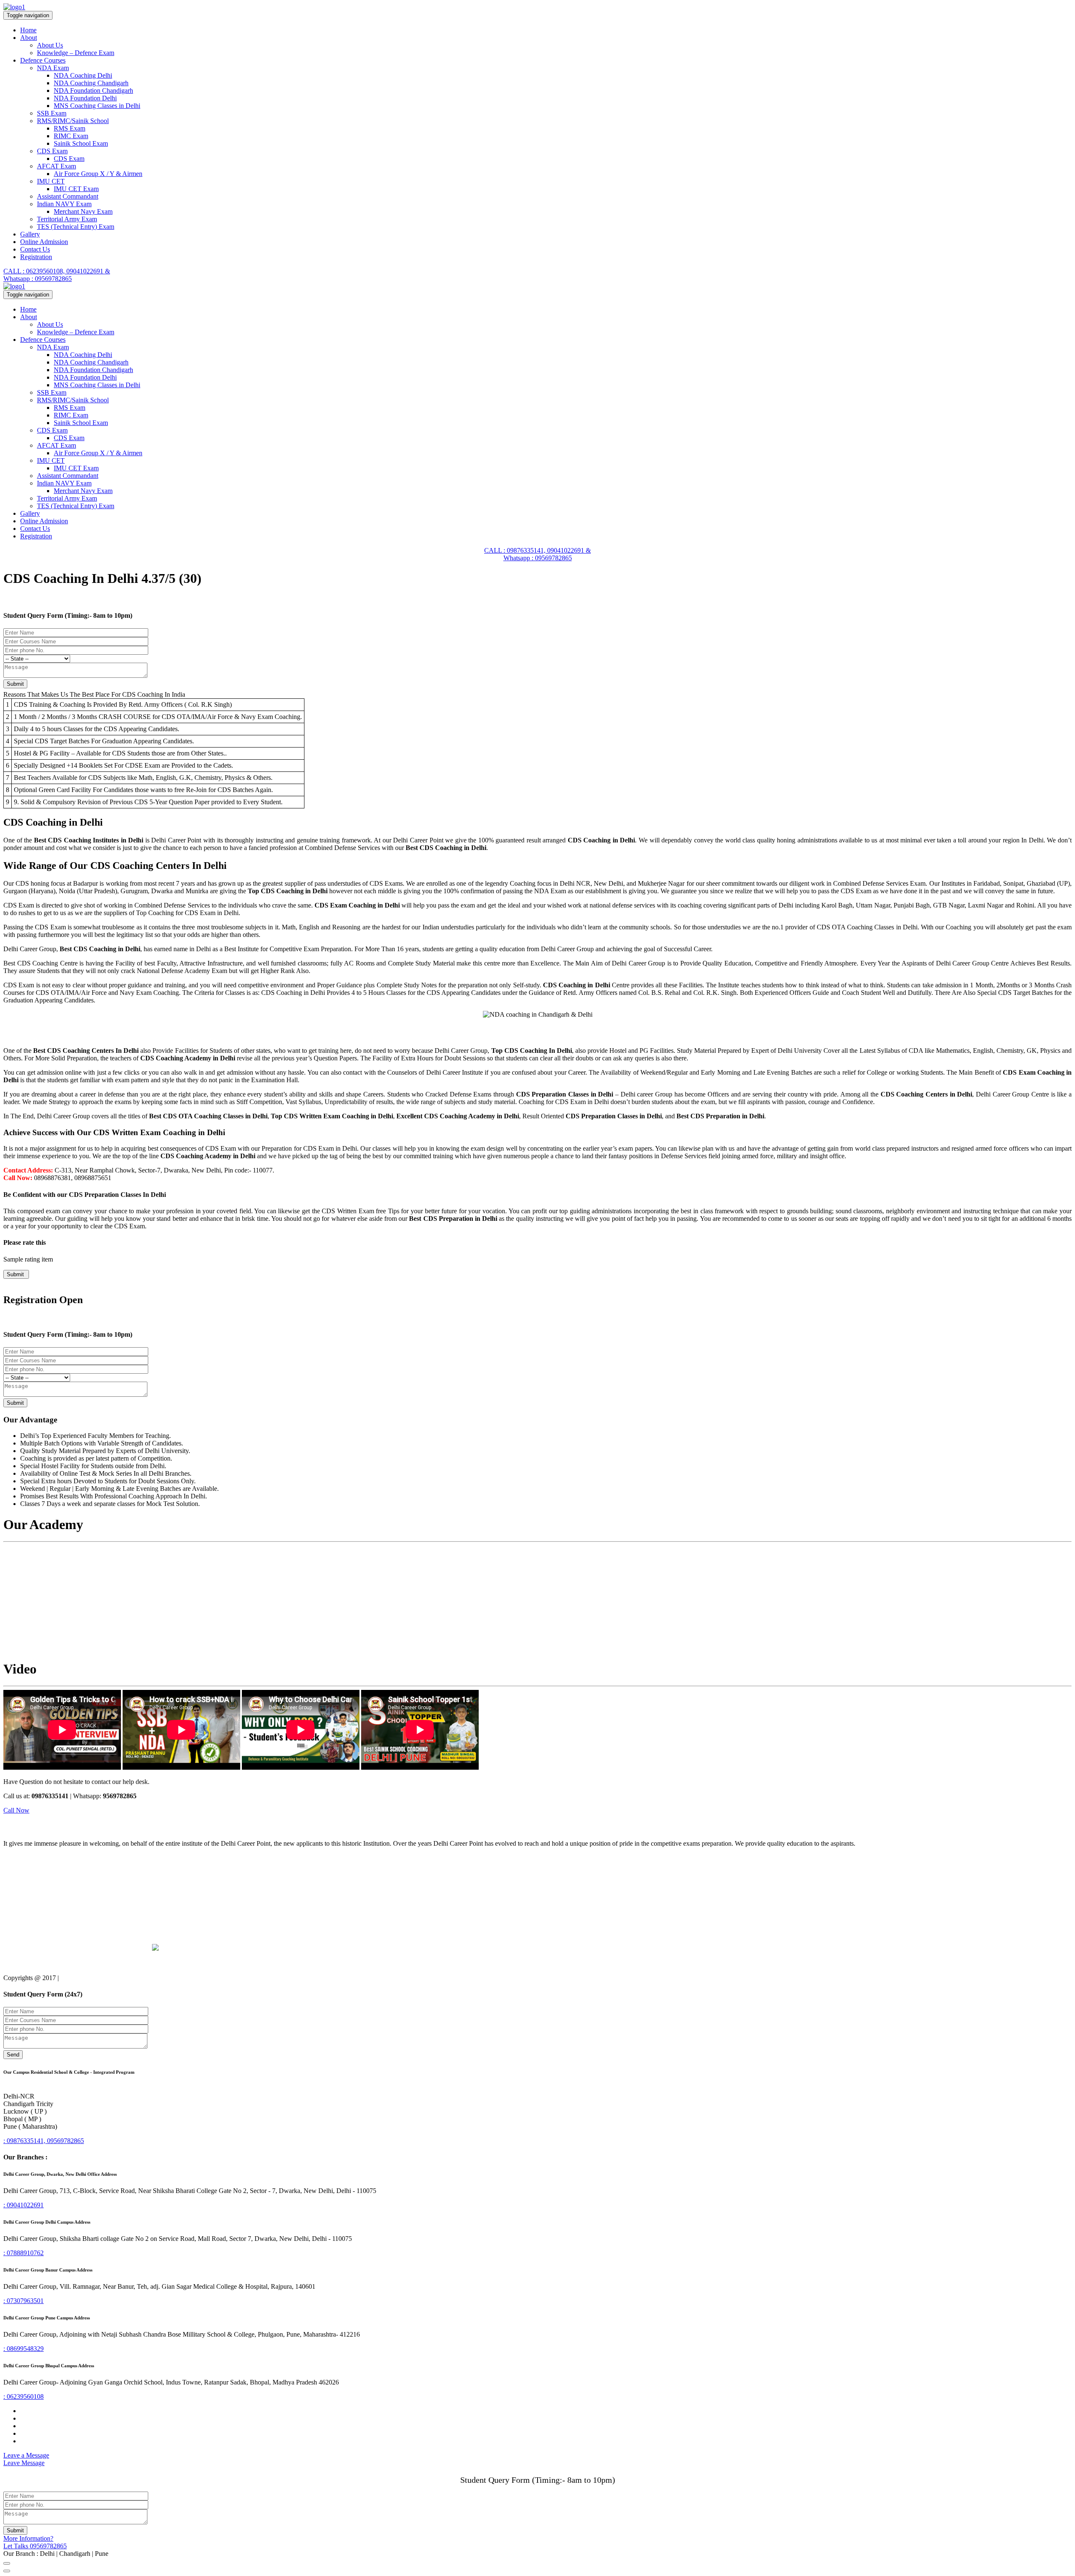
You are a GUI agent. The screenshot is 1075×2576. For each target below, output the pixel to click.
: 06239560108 (24, 2396)
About (29, 38)
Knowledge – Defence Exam (76, 53)
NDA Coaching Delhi (83, 75)
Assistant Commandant (68, 196)
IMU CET (51, 181)
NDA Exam (53, 68)
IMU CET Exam (76, 189)
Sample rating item (28, 1259)
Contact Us (35, 249)
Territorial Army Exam (67, 219)
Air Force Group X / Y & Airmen (98, 174)
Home (28, 30)
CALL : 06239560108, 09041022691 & (57, 271)
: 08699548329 (24, 2349)
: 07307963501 (24, 2301)
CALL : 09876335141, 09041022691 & (537, 550)
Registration (36, 257)
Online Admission (44, 242)
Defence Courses (43, 60)
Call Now (16, 1810)
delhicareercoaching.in (90, 1978)
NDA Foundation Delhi (85, 98)
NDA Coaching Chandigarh (91, 83)
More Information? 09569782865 (35, 2542)
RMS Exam (69, 128)
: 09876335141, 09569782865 (44, 2141)
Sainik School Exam (81, 143)
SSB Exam (52, 113)
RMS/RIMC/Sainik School (73, 121)
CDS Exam (52, 151)
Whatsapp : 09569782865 (38, 279)
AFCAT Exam (56, 166)
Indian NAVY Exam (64, 204)
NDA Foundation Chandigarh (93, 91)
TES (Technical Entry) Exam (76, 227)
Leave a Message (26, 2455)
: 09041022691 (24, 2205)
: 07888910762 (24, 2253)
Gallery (30, 234)
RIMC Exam (71, 136)
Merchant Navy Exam (83, 211)
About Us (50, 45)
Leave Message (24, 2463)
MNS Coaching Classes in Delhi (97, 106)
